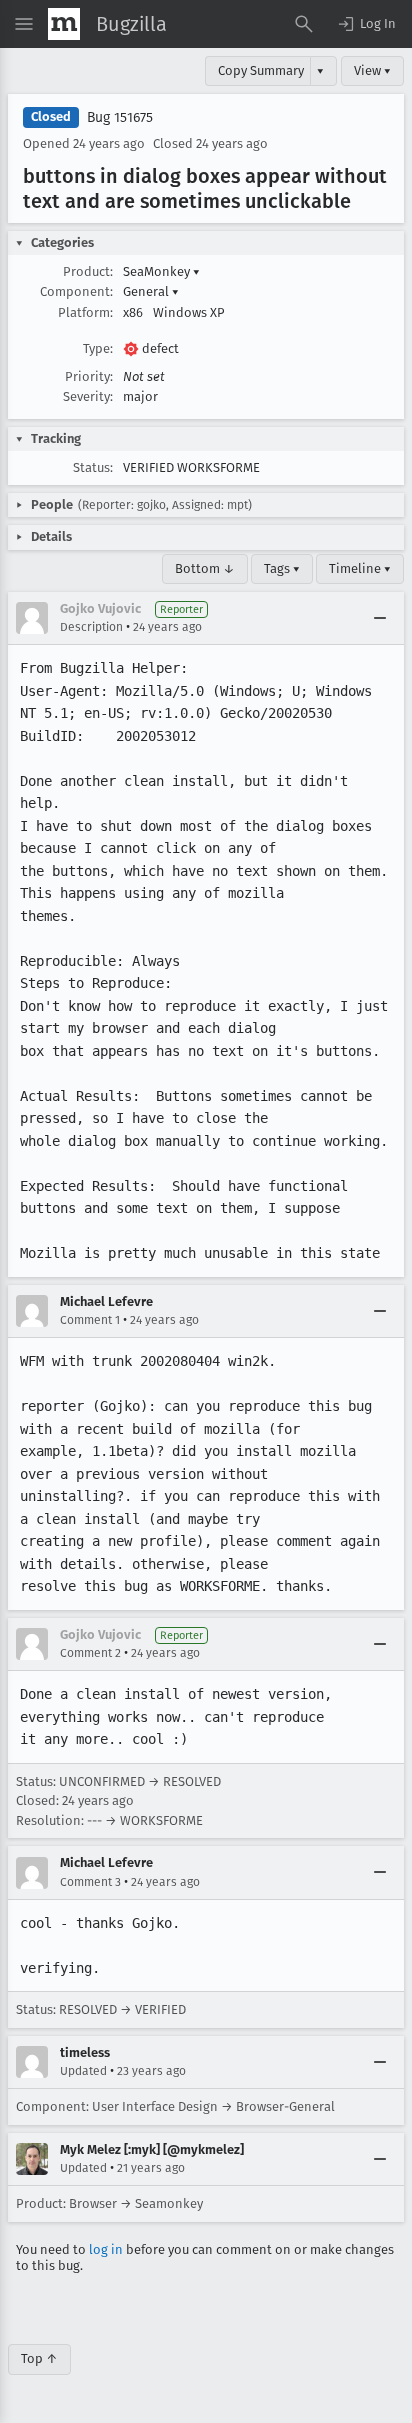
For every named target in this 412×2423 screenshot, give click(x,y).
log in (106, 2249)
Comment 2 (90, 1653)
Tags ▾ (282, 568)
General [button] (151, 291)
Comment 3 (90, 1882)
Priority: (89, 376)
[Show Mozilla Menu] (64, 24)
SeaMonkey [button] (161, 271)
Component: (76, 291)
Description (91, 627)
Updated (83, 2071)
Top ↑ (39, 2358)
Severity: (88, 396)
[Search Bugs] (304, 24)
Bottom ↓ (205, 568)
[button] (366, 24)
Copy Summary (261, 70)
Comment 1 (90, 1320)
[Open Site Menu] (24, 24)
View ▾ (372, 70)
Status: (93, 467)
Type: (98, 348)
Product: (88, 271)
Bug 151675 (120, 117)
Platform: (85, 312)
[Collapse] (380, 618)
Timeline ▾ (360, 568)
